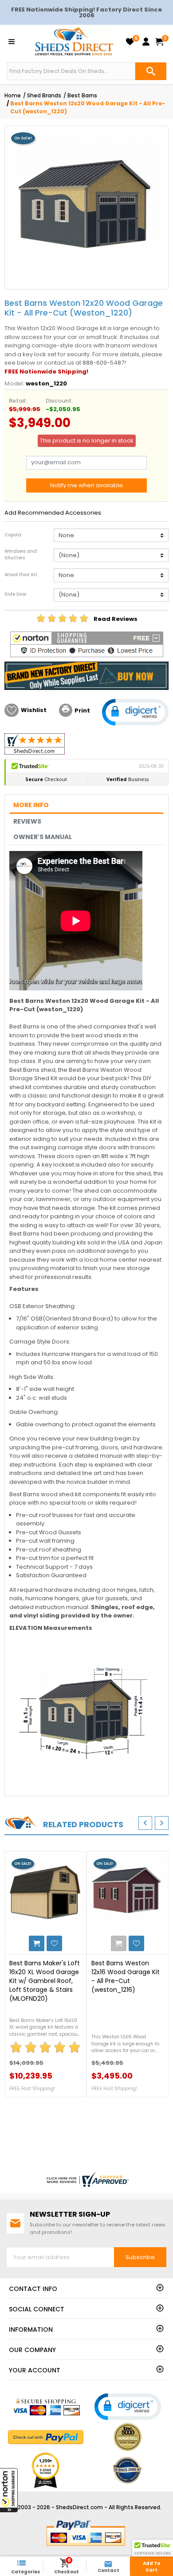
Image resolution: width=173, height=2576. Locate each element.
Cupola (13, 535)
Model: (14, 383)
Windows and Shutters (21, 554)
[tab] (86, 806)
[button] (9, 2490)
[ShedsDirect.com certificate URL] (86, 2179)
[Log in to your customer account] (146, 42)
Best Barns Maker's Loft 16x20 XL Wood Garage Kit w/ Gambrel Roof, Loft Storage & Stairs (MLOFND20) (45, 1981)
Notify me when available (86, 485)
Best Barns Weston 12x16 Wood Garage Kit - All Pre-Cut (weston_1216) (126, 1976)
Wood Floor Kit (21, 575)
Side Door (16, 594)
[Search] (151, 71)
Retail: (18, 401)
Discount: (59, 401)
